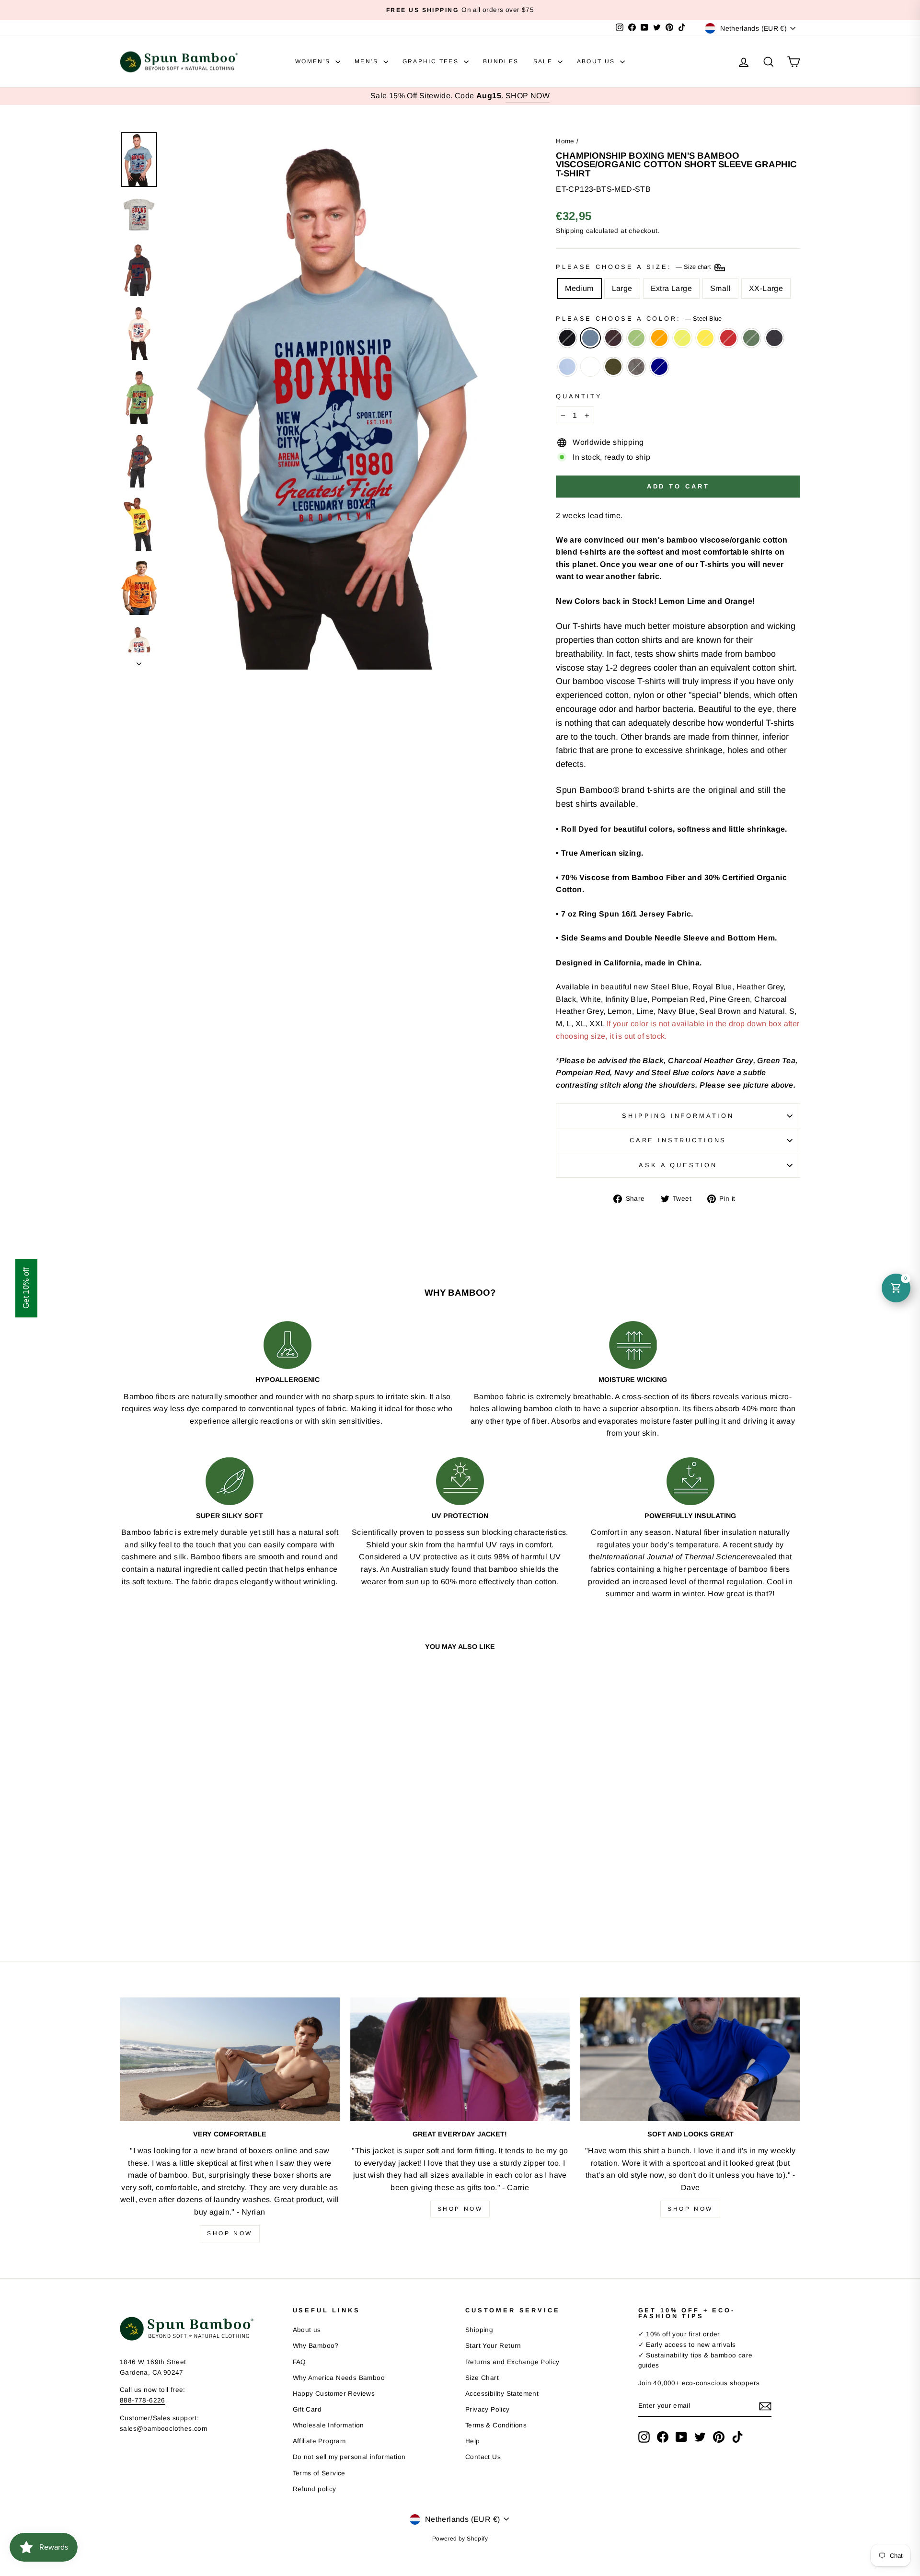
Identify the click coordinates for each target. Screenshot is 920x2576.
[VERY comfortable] (230, 2059)
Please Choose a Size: (634, 267)
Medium (579, 288)
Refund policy (315, 2489)
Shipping (570, 231)
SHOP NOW (528, 96)
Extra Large (671, 288)
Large (622, 288)
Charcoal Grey (636, 367)
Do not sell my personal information (349, 2457)
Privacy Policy (488, 2409)
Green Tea (636, 338)
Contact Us (483, 2457)
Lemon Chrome (705, 338)
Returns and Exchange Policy (512, 2362)
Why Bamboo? (316, 2346)
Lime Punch (682, 338)
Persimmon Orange (659, 338)
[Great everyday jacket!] (460, 2059)
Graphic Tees (432, 61)
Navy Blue (774, 338)
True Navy (659, 367)
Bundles (501, 61)
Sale (544, 61)
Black (567, 338)
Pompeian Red (728, 338)
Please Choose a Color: (638, 319)
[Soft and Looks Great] (690, 2059)
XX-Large (766, 288)
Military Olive (613, 367)
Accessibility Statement (502, 2394)
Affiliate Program (319, 2441)
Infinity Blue (567, 367)
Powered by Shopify (460, 2539)
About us (307, 2330)
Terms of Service (319, 2473)
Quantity (579, 396)
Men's (368, 61)
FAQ (299, 2362)
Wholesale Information (328, 2425)
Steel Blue (590, 338)
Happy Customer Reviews (334, 2394)
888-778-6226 (143, 2400)
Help (473, 2441)
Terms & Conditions (496, 2425)
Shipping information (678, 1116)
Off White (590, 367)
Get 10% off (26, 1288)
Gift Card (307, 2409)
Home (565, 141)
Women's (314, 61)
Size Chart (482, 2378)
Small (720, 288)
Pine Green (751, 338)
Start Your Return (493, 2346)
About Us (598, 61)
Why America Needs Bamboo (339, 2378)
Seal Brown (613, 338)
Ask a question (678, 1165)
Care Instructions (678, 1140)
